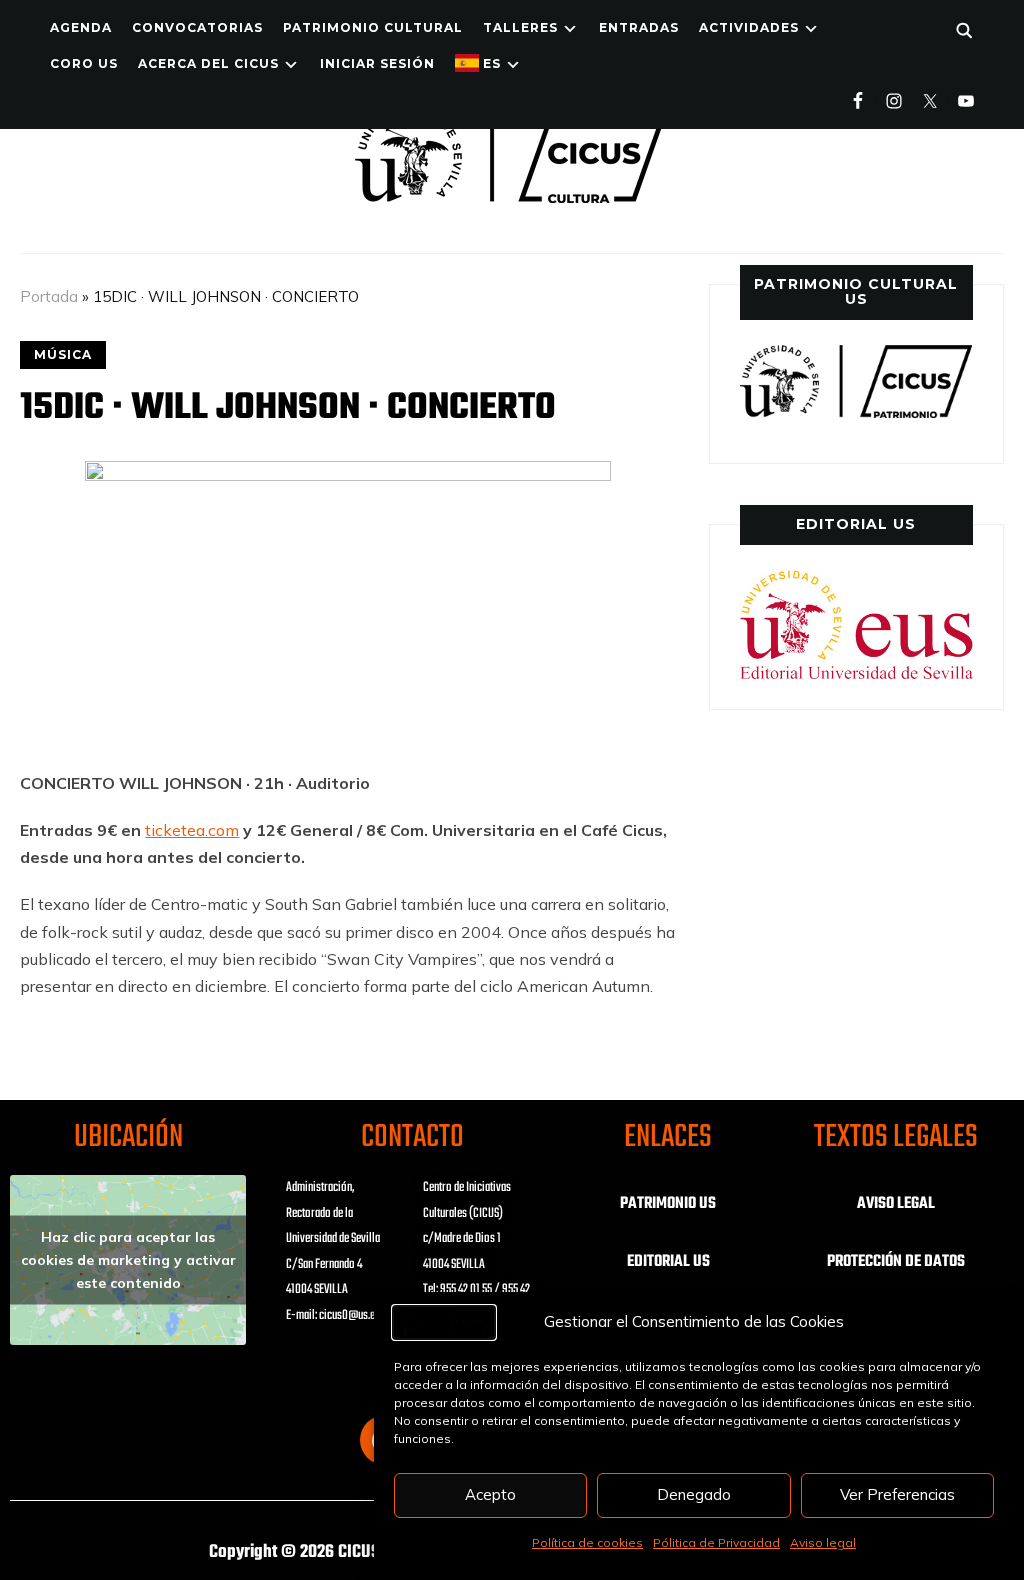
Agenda (81, 27)
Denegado (694, 1494)
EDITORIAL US (668, 1262)
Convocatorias (197, 27)
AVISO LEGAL (896, 1204)
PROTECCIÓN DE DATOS (896, 1262)
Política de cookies (587, 1542)
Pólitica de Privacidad (716, 1542)
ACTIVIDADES (749, 27)
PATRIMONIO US (668, 1204)
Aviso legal (823, 1542)
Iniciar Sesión (377, 63)
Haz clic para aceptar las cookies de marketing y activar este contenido (128, 1260)
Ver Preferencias (897, 1494)
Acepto (490, 1494)
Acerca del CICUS (208, 63)
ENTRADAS (639, 27)
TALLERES (520, 27)
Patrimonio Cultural (373, 27)
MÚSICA (63, 354)
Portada (49, 296)
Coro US (84, 63)
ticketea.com (192, 830)
